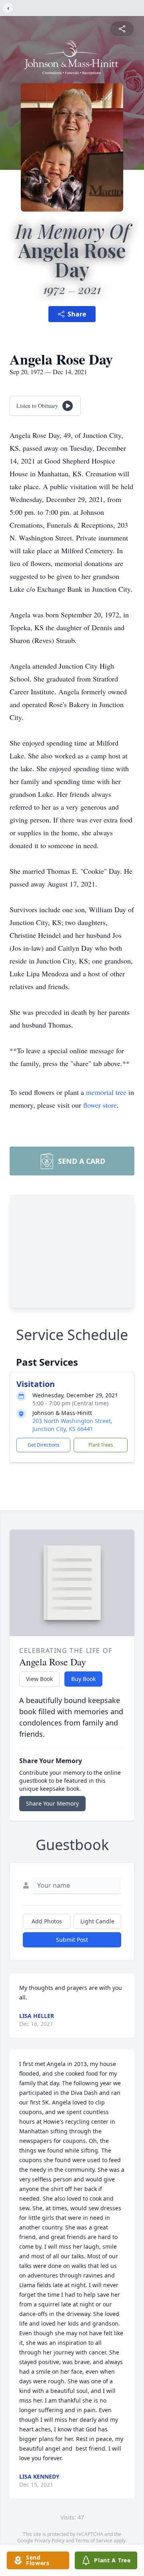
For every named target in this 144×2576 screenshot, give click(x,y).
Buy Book (83, 1679)
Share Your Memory (52, 1803)
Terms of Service (94, 2541)
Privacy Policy (49, 2541)
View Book (39, 1679)
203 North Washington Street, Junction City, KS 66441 (72, 1425)
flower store (100, 1105)
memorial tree (106, 1092)
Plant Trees (101, 1445)
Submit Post (72, 1940)
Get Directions (44, 1445)
